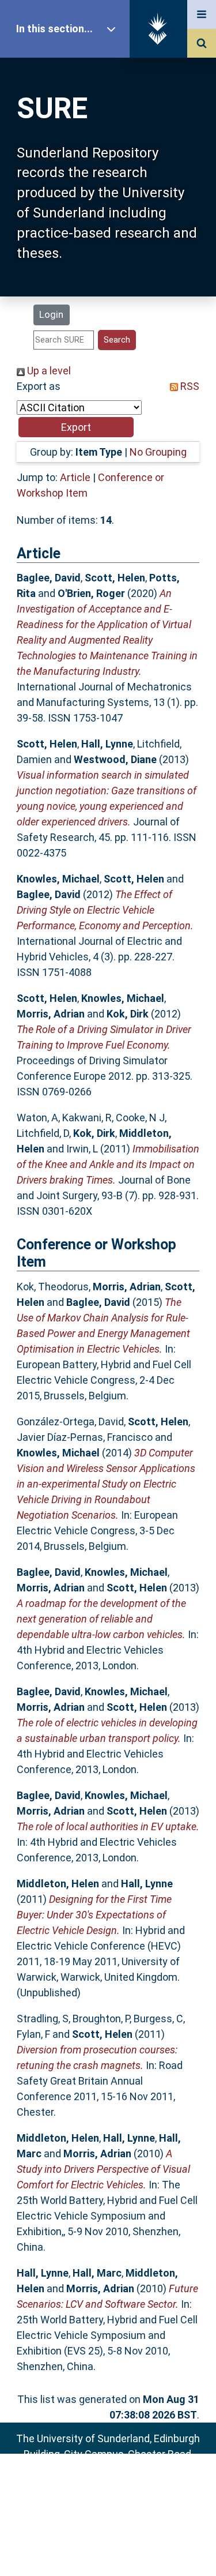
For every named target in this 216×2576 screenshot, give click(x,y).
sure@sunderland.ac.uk (123, 2485)
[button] (76, 427)
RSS (189, 386)
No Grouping (158, 452)
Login (51, 314)
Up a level (48, 371)
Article (75, 477)
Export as (39, 386)
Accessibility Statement (108, 2549)
